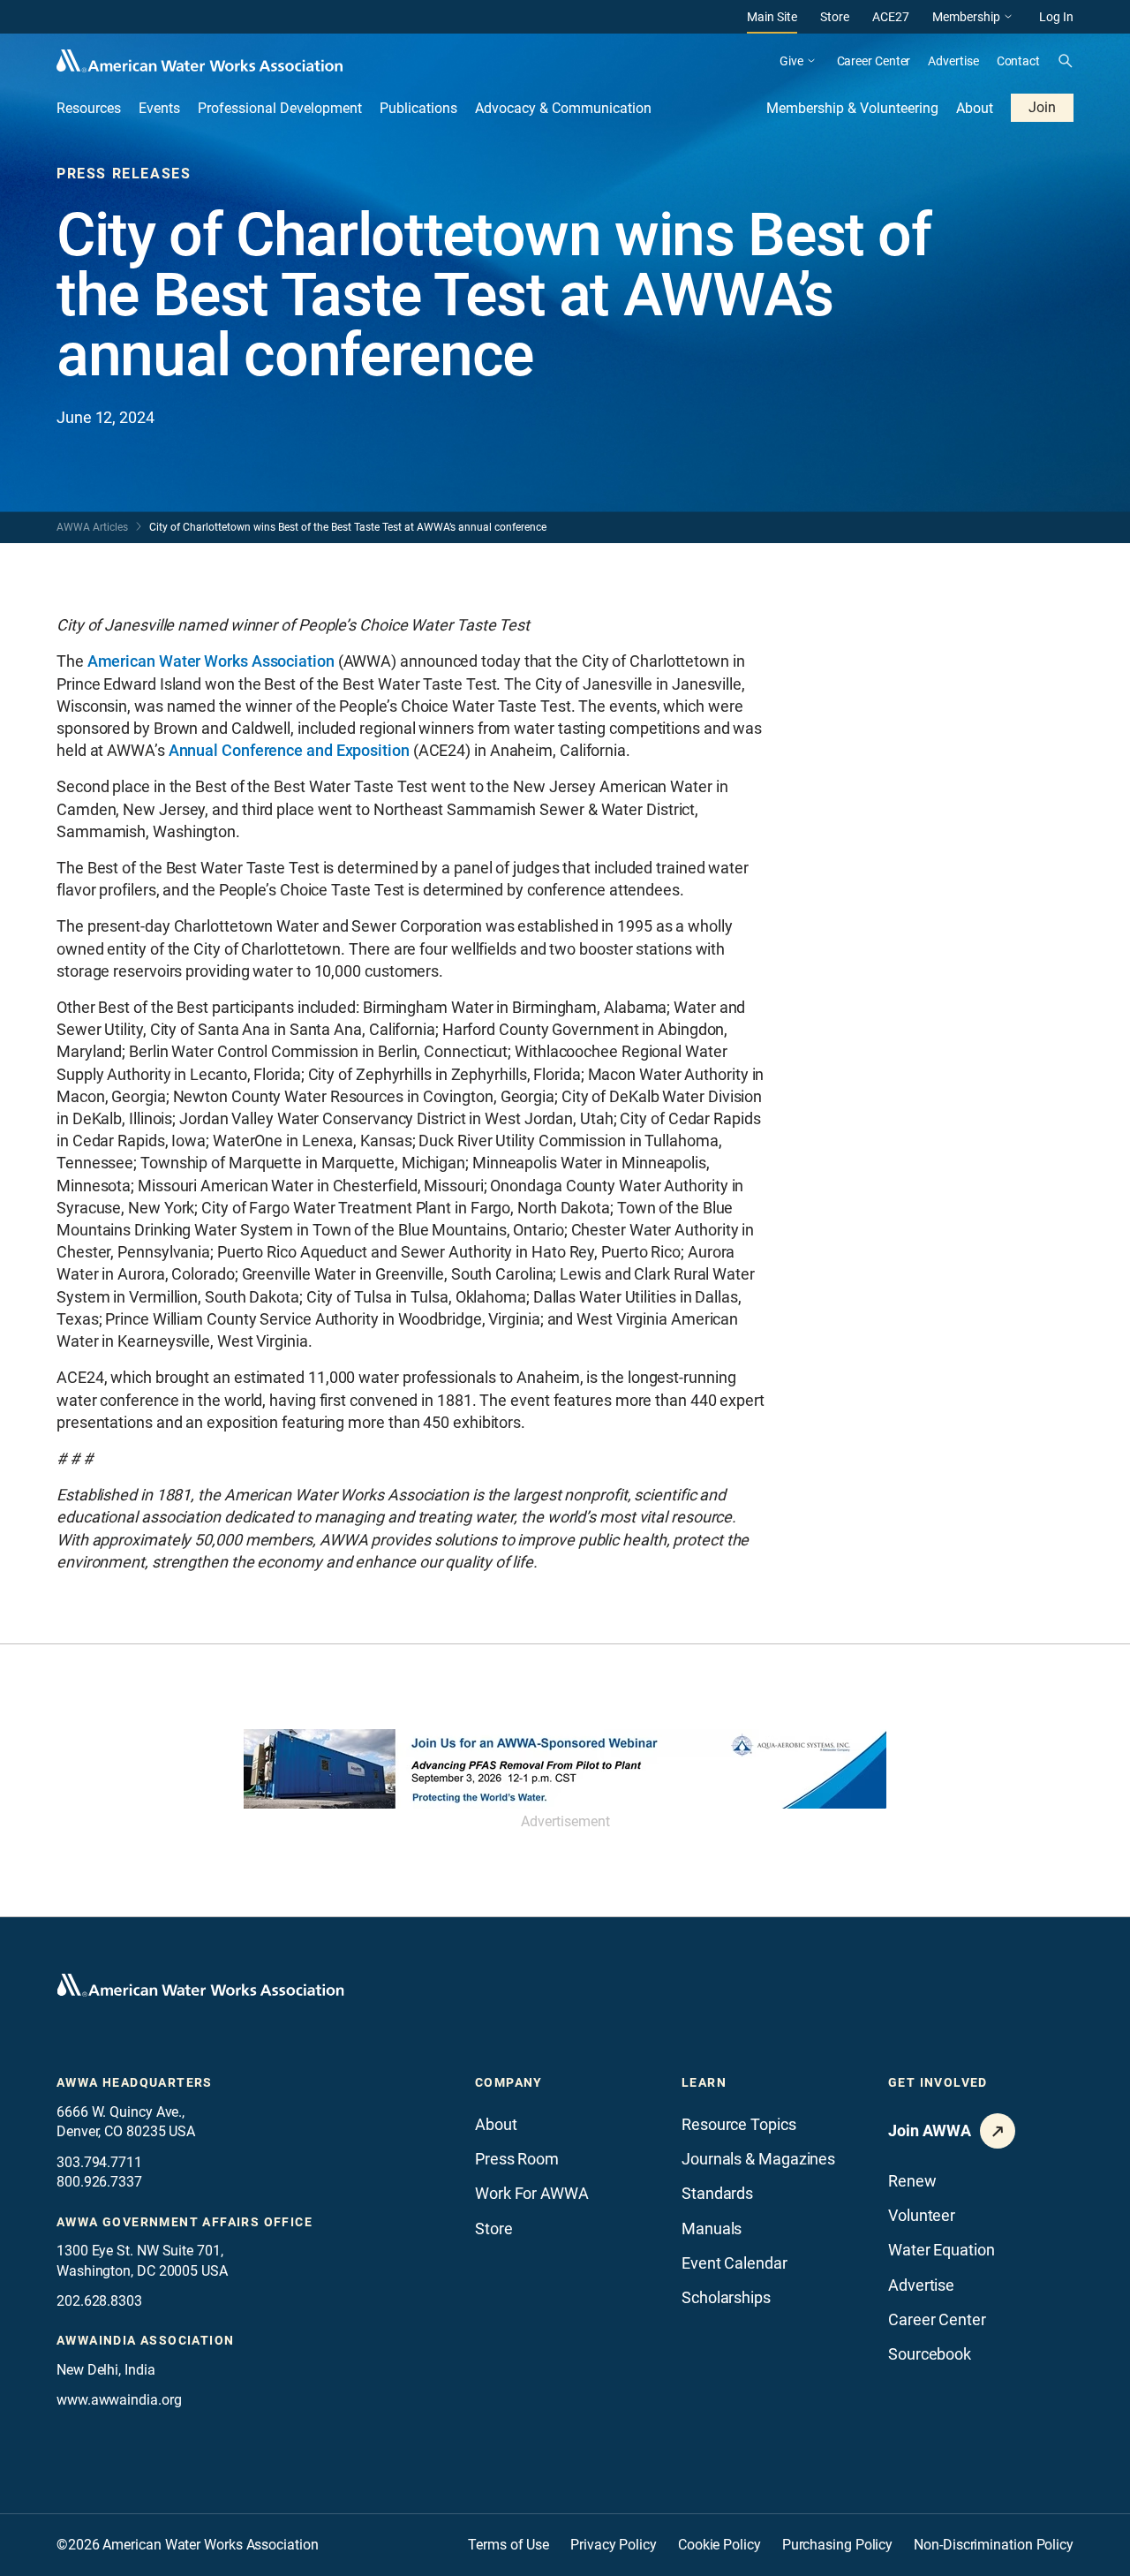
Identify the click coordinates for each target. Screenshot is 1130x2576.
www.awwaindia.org (119, 2400)
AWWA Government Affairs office (185, 2222)
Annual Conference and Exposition (289, 750)
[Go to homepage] (200, 1985)
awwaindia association (145, 2340)
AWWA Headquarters (135, 2082)
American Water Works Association (211, 661)
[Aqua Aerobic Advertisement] (565, 1769)
